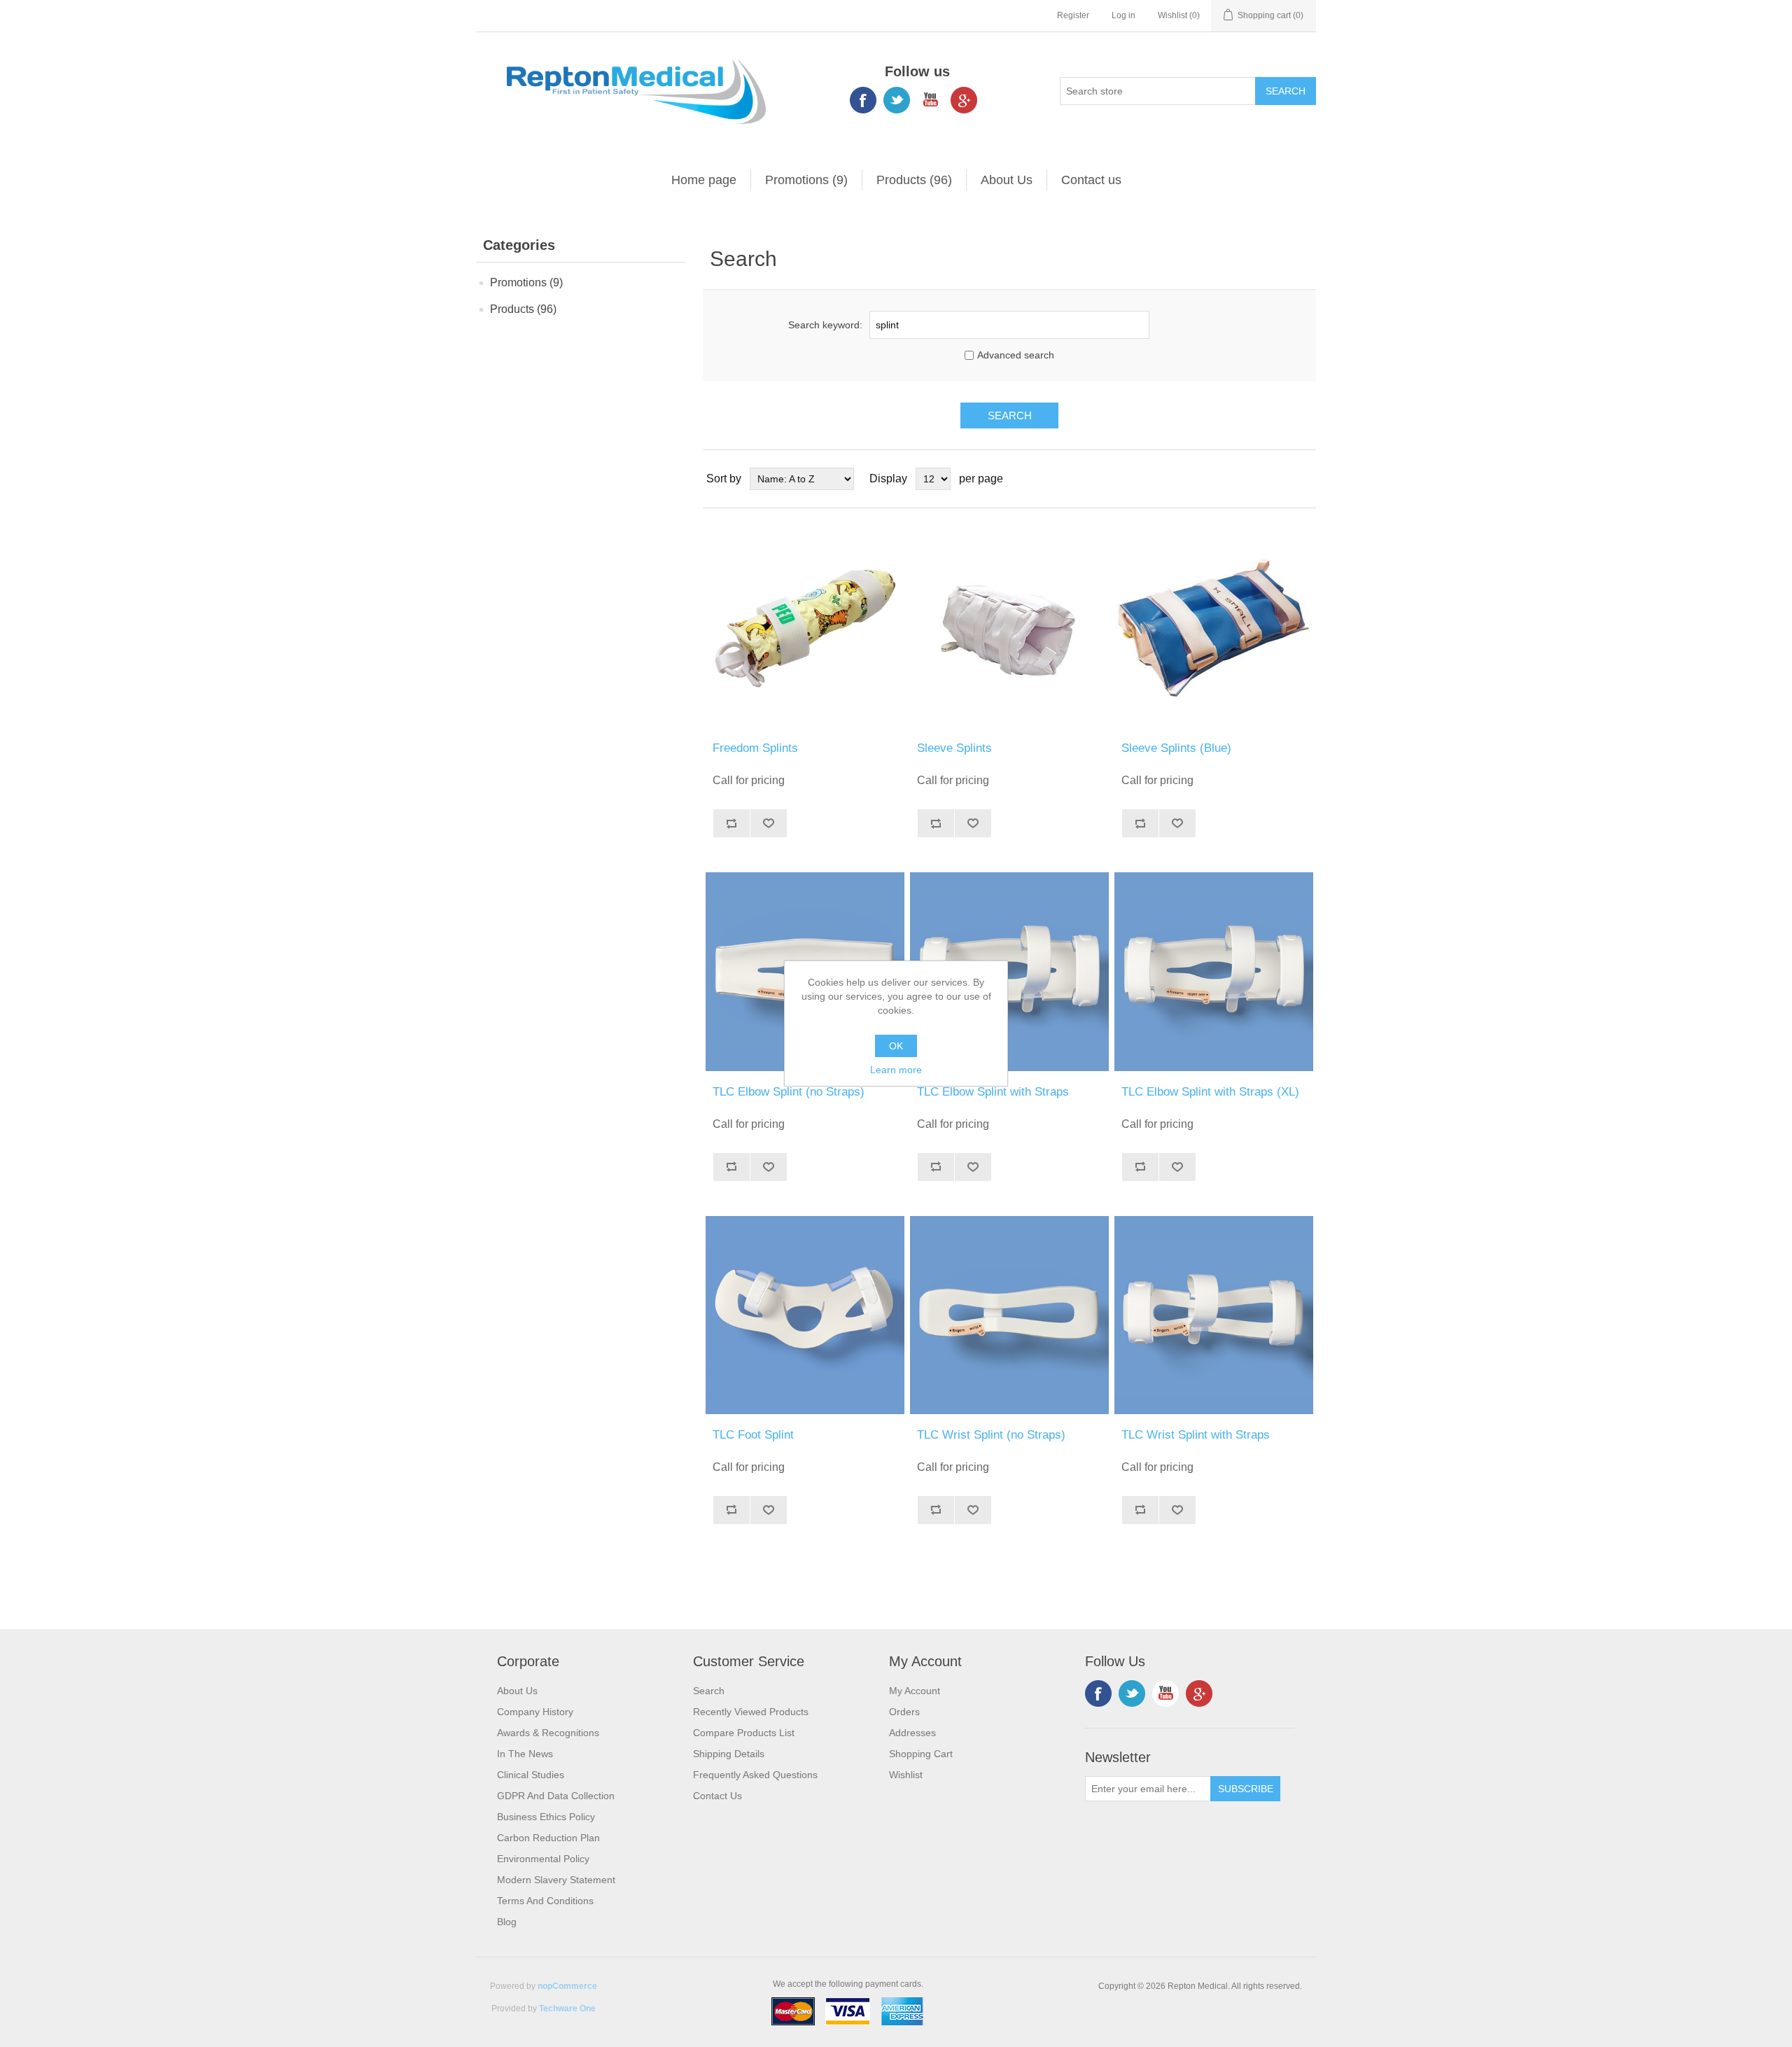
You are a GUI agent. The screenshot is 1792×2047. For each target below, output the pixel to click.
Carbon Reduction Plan (548, 1838)
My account (915, 1691)
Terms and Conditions (545, 1901)
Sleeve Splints (954, 748)
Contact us (1091, 180)
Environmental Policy (543, 1859)
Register (1073, 15)
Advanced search (1016, 355)
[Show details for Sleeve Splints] (1009, 628)
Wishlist (906, 1775)
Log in (1123, 15)
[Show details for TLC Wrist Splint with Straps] (1213, 1315)
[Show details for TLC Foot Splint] (805, 1315)
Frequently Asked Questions (755, 1775)
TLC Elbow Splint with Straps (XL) (1210, 1092)
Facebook (863, 100)
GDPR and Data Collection (556, 1796)
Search (709, 1691)
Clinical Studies (531, 1775)
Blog (507, 1922)
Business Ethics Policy (546, 1817)
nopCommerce (567, 1986)
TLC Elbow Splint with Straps (993, 1092)
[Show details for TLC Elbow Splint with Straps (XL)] (1213, 971)
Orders (904, 1712)
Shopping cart (921, 1754)
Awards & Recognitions (548, 1733)
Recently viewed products (751, 1712)
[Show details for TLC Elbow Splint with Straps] (1009, 971)
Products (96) (914, 180)
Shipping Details (729, 1754)
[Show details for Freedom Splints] (805, 628)
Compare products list (744, 1733)
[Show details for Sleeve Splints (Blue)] (1213, 628)
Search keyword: (825, 325)
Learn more (896, 1070)
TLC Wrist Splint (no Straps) (991, 1435)
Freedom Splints (755, 748)
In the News (525, 1754)
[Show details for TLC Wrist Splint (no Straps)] (1009, 1315)
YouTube (930, 100)
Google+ (964, 100)
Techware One (567, 2008)
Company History (535, 1712)
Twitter (897, 100)
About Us (1007, 180)
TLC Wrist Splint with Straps (1196, 1435)
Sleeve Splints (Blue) (1176, 748)
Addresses (912, 1733)
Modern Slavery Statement (556, 1880)
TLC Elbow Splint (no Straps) (789, 1092)
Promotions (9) (806, 180)
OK (896, 1046)
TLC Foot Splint (753, 1435)
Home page (704, 180)
